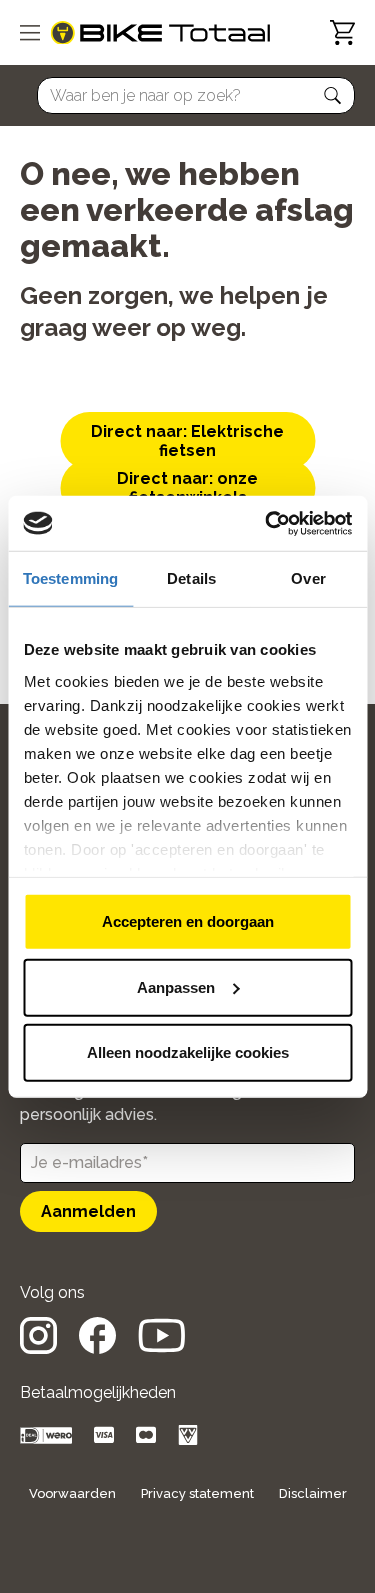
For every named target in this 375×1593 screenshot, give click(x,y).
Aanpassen (176, 986)
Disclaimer (313, 1493)
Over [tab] (308, 578)
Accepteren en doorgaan (188, 921)
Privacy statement (197, 1493)
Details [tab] (191, 578)
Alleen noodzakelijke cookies (188, 1052)
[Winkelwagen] (342, 32)
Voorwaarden (72, 1493)
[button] (333, 96)
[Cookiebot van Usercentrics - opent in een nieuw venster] (267, 523)
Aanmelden (88, 1211)
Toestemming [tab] (70, 578)
